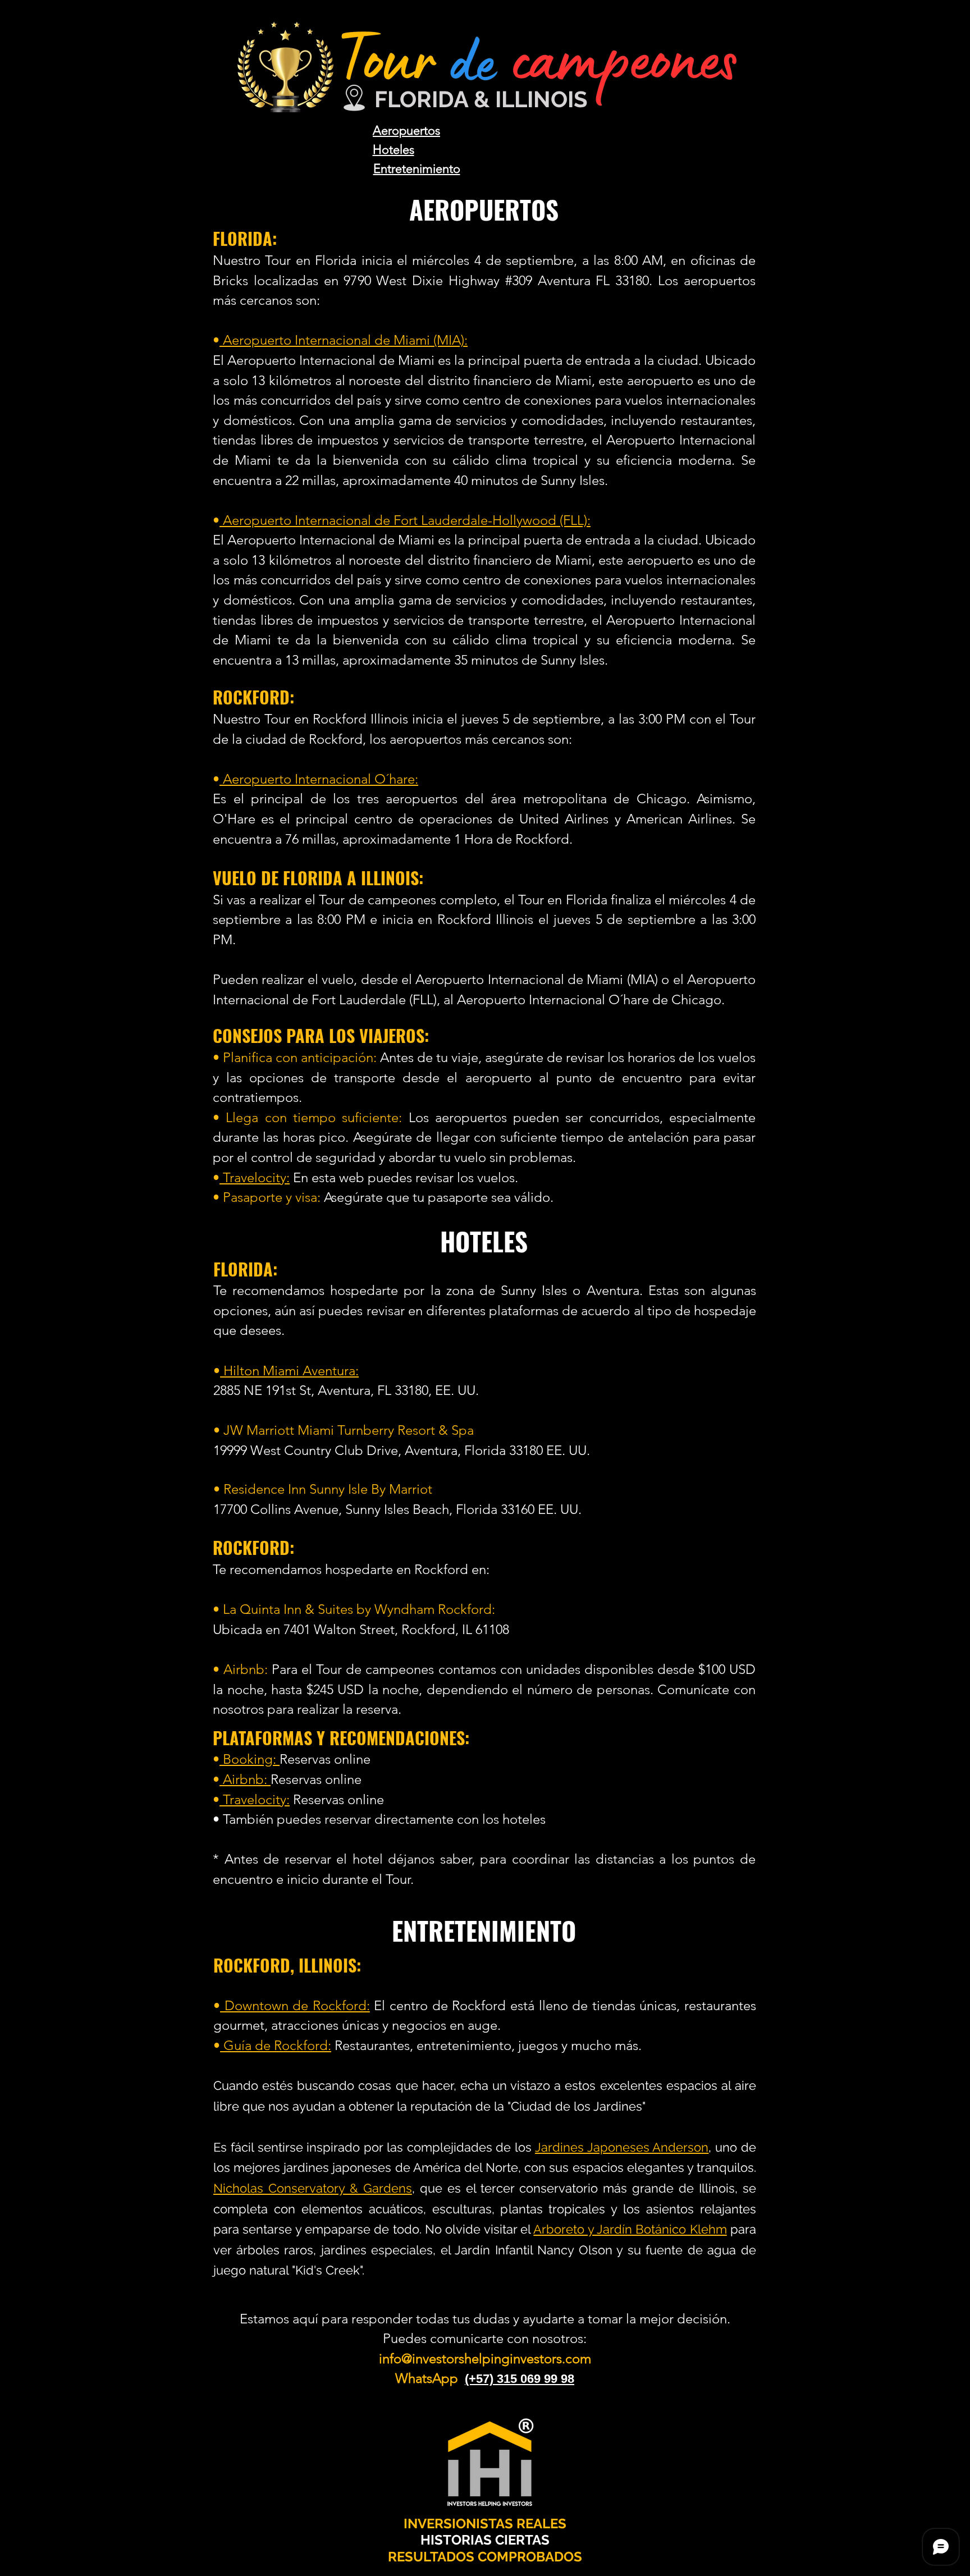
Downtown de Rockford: (295, 2005)
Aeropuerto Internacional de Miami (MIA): (344, 340)
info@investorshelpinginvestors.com (485, 2358)
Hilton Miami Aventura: (289, 1371)
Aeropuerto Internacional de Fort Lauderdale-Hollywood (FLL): (405, 520)
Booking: (250, 1759)
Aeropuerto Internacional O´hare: (319, 779)
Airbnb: (245, 1779)
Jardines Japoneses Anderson (622, 2147)
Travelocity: (255, 1177)
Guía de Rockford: (276, 2045)
